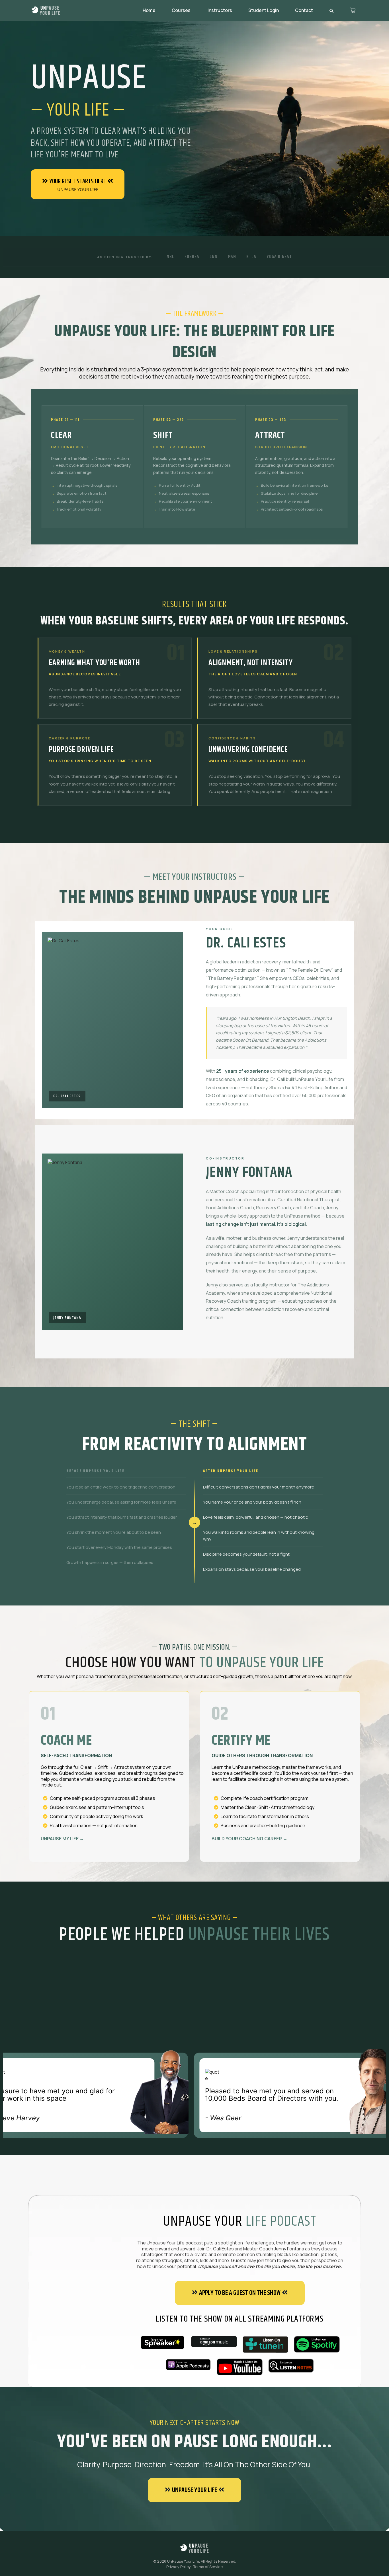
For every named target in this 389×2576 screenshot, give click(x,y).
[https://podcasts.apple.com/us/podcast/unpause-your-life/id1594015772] (188, 2365)
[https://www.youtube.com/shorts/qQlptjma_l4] (240, 2367)
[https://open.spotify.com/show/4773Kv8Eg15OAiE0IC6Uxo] (317, 2344)
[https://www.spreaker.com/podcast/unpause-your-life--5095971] (162, 2342)
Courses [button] (182, 10)
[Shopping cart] (353, 10)
